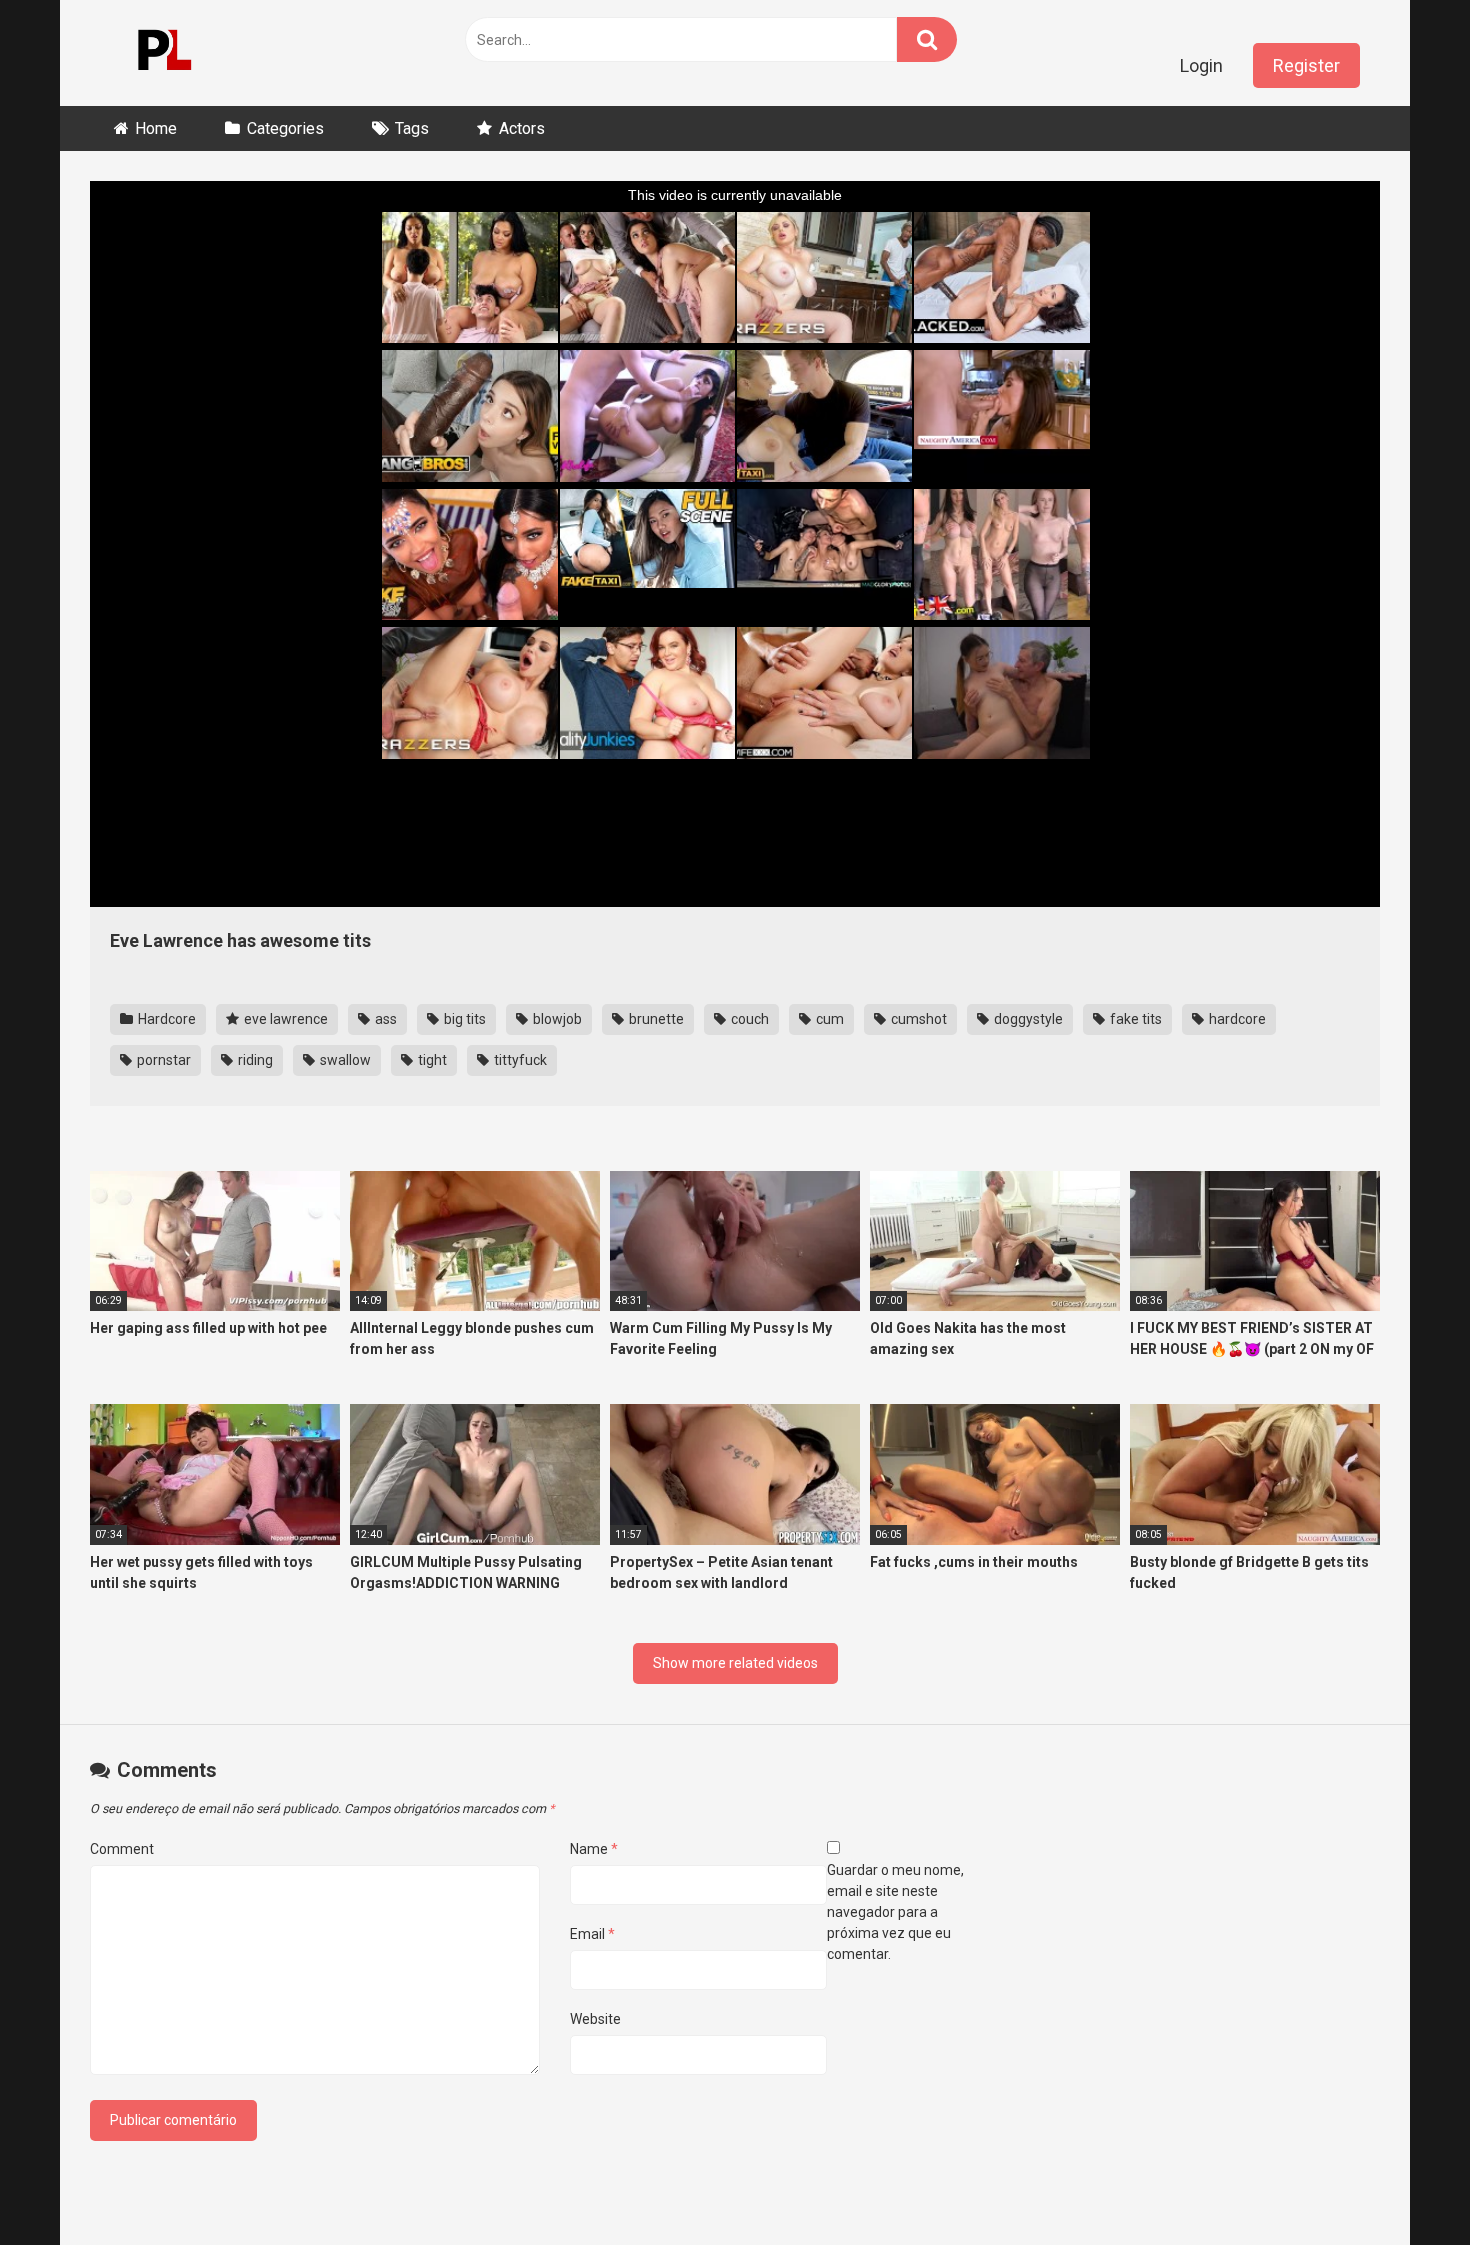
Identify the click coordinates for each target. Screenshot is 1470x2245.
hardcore (1236, 1019)
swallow (344, 1060)
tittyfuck (519, 1060)
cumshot (917, 1019)
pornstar (162, 1060)
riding (254, 1060)
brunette (655, 1019)
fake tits (1134, 1019)
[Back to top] (1403, 2184)
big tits (463, 1019)
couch (748, 1019)
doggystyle (1027, 1019)
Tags (412, 128)
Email (592, 1934)
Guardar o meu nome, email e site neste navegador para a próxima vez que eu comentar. (895, 1912)
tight (431, 1060)
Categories (285, 128)
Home (156, 128)
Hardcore (165, 1019)
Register (1306, 65)
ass (384, 1019)
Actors (522, 128)
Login (1201, 65)
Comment (122, 1849)
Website (595, 2019)
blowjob (556, 1019)
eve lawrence (284, 1019)
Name (594, 1849)
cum (828, 1019)
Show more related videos (735, 1663)
